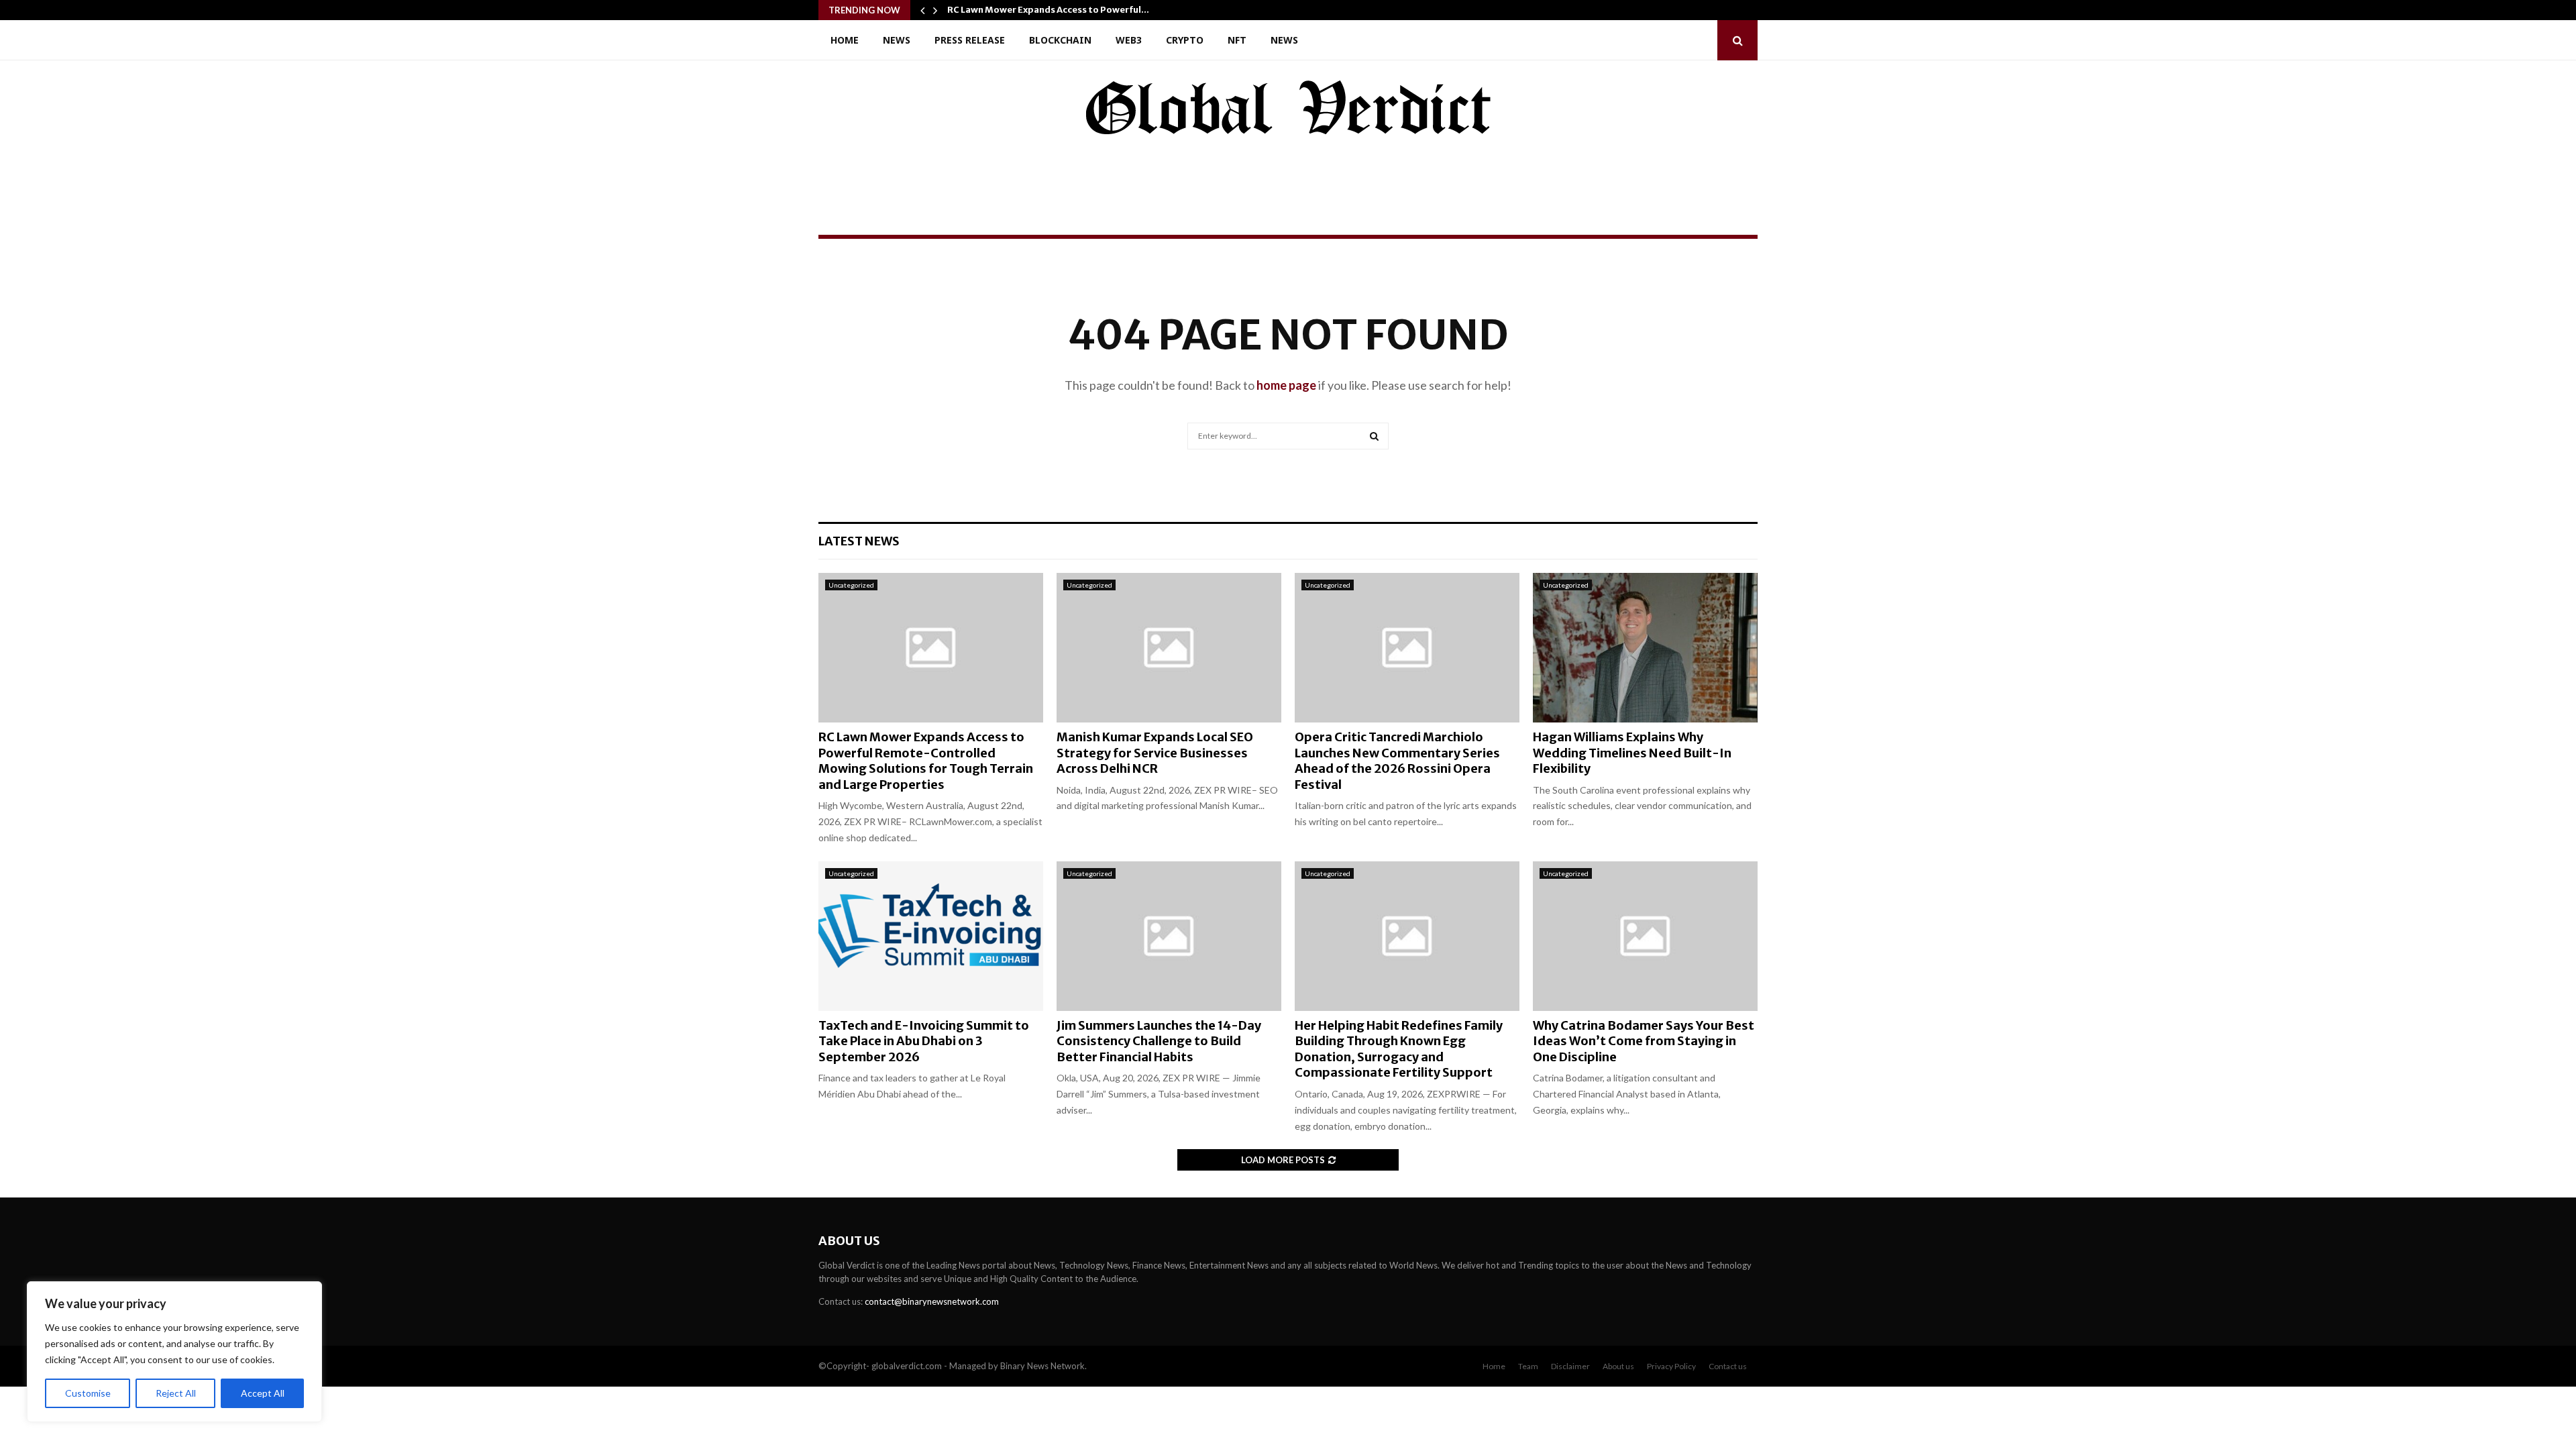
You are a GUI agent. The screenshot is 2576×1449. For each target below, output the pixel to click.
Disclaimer (1570, 1366)
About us (1618, 1366)
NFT (1237, 40)
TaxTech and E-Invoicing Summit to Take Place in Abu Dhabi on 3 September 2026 (924, 1041)
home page (1286, 385)
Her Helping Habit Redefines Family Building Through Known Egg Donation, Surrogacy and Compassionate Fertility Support (1399, 1049)
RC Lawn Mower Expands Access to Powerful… (1048, 10)
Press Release (970, 40)
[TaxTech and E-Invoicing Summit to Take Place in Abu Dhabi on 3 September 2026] (931, 936)
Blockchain (1060, 40)
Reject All (176, 1393)
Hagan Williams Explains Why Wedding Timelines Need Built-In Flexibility (1632, 753)
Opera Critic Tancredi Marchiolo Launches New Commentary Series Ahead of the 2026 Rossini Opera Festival (1397, 760)
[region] (174, 1352)
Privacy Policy (1671, 1366)
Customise (88, 1393)
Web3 (1129, 40)
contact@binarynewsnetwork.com (932, 1301)
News (897, 40)
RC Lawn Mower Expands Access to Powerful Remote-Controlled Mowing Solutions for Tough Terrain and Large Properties (926, 760)
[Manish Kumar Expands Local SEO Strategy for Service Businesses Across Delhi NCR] (1169, 648)
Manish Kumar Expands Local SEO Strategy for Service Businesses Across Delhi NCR (1155, 753)
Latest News (859, 541)
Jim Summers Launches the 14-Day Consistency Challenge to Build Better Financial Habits (1159, 1041)
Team (1528, 1366)
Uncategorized (851, 585)
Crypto (1185, 40)
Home (845, 40)
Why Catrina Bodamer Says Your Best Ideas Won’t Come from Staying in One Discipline (1644, 1041)
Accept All (263, 1393)
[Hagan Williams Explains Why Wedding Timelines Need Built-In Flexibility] (1645, 648)
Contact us (1728, 1366)
